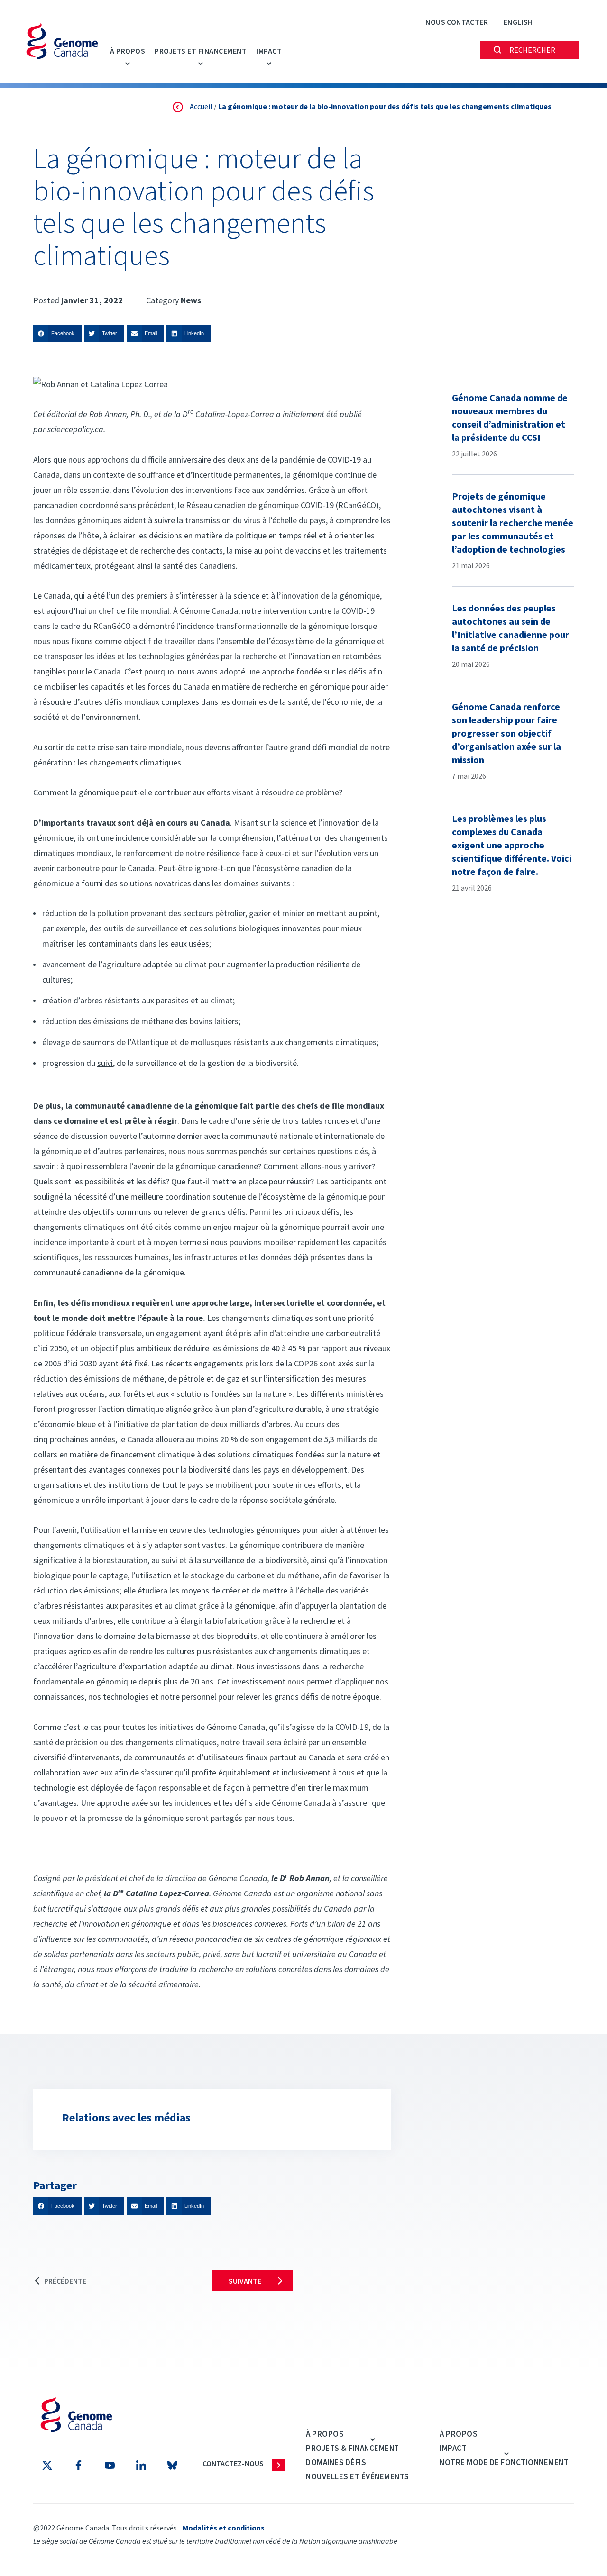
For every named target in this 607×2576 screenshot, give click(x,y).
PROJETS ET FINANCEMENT (201, 51)
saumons (99, 1042)
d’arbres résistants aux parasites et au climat (153, 1000)
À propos (128, 51)
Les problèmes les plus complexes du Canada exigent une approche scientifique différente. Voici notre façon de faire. (512, 845)
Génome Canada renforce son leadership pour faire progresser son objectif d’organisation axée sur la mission (506, 733)
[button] (57, 333)
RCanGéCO (357, 505)
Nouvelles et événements (358, 2476)
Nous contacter (457, 22)
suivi (105, 1063)
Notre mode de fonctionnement (504, 2462)
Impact (269, 51)
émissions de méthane (133, 1021)
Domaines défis (336, 2462)
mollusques (211, 1042)
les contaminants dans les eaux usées (143, 943)
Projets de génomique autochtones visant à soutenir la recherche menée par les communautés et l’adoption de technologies (513, 523)
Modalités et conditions (224, 2528)
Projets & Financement (353, 2448)
